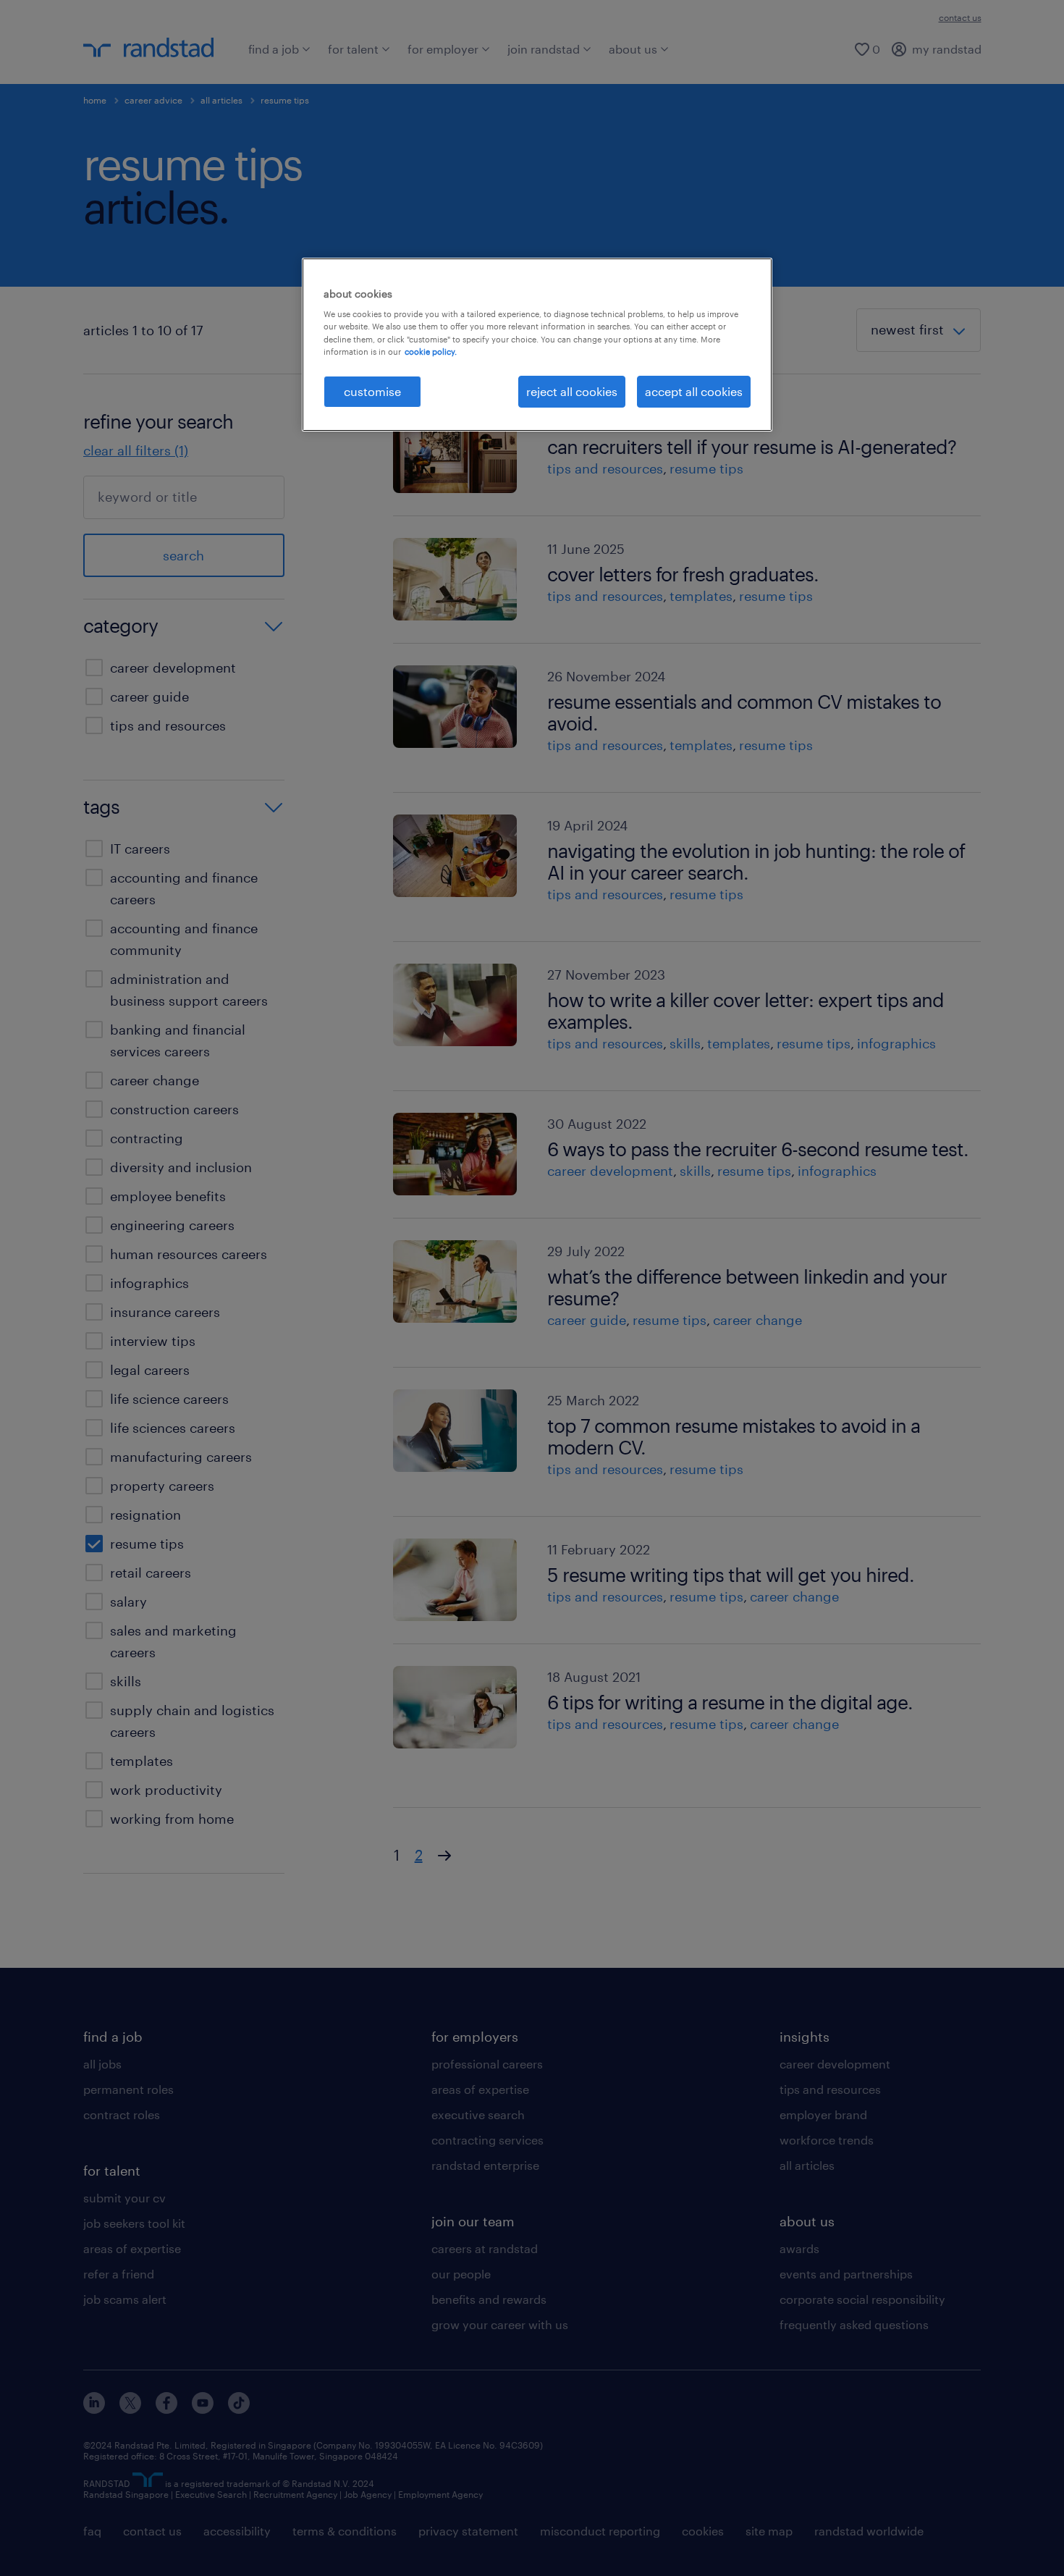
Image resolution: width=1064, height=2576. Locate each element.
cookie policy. (431, 352)
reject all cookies (572, 391)
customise (372, 391)
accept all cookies (694, 391)
